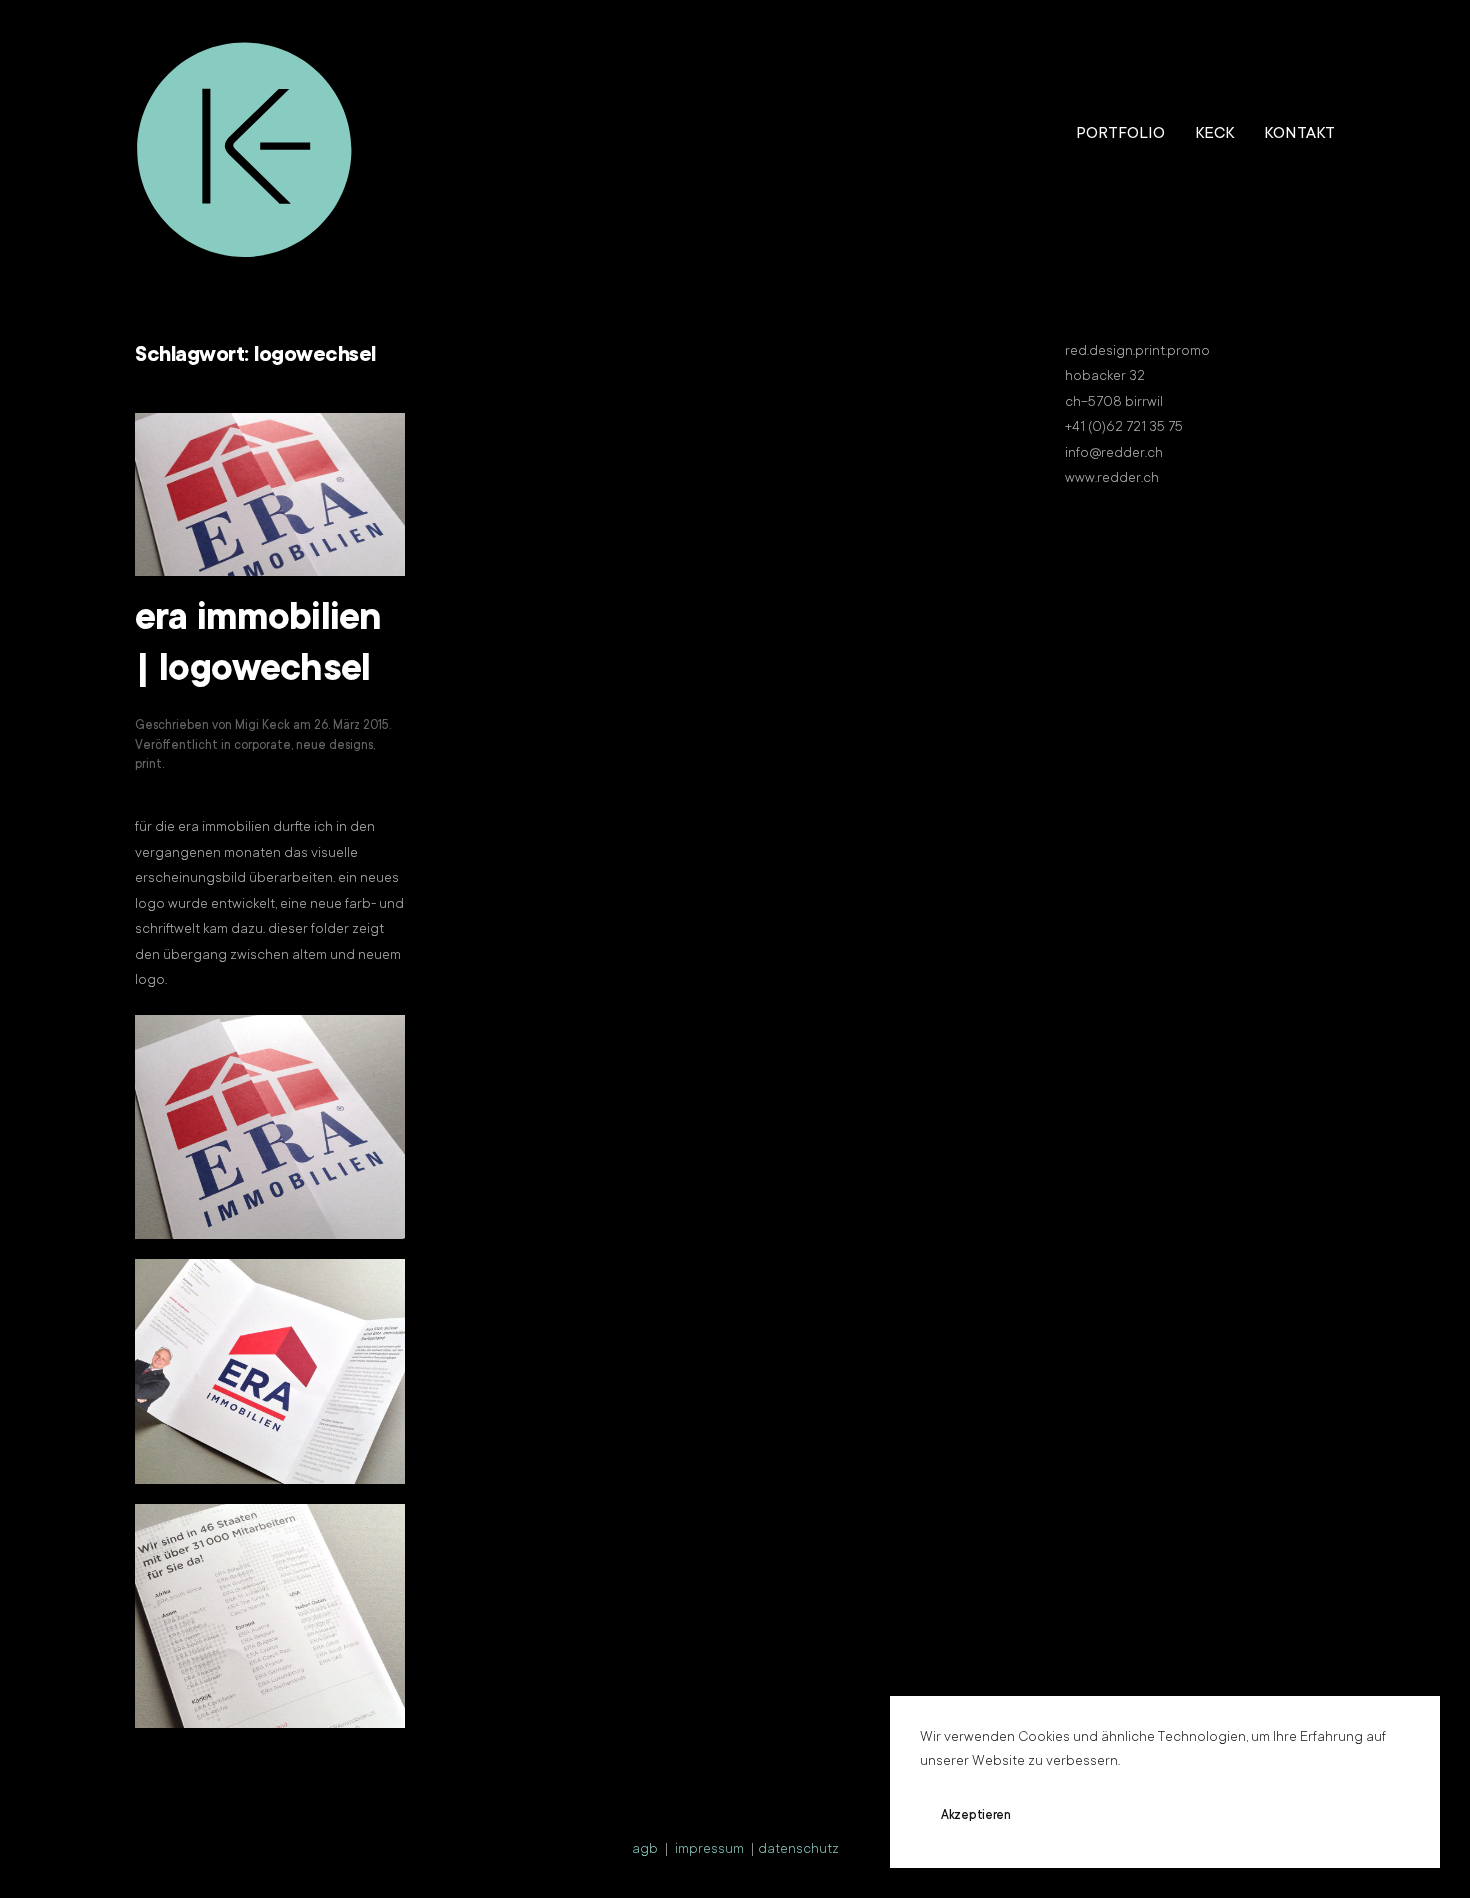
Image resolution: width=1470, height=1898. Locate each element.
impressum (709, 1850)
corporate (262, 746)
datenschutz (798, 1850)
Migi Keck (262, 726)
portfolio (1120, 134)
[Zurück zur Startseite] (245, 135)
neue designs (334, 746)
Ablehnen (1095, 1816)
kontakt (1299, 134)
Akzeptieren (976, 1816)
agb (645, 1850)
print (148, 765)
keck (1214, 134)
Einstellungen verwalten (1246, 1816)
